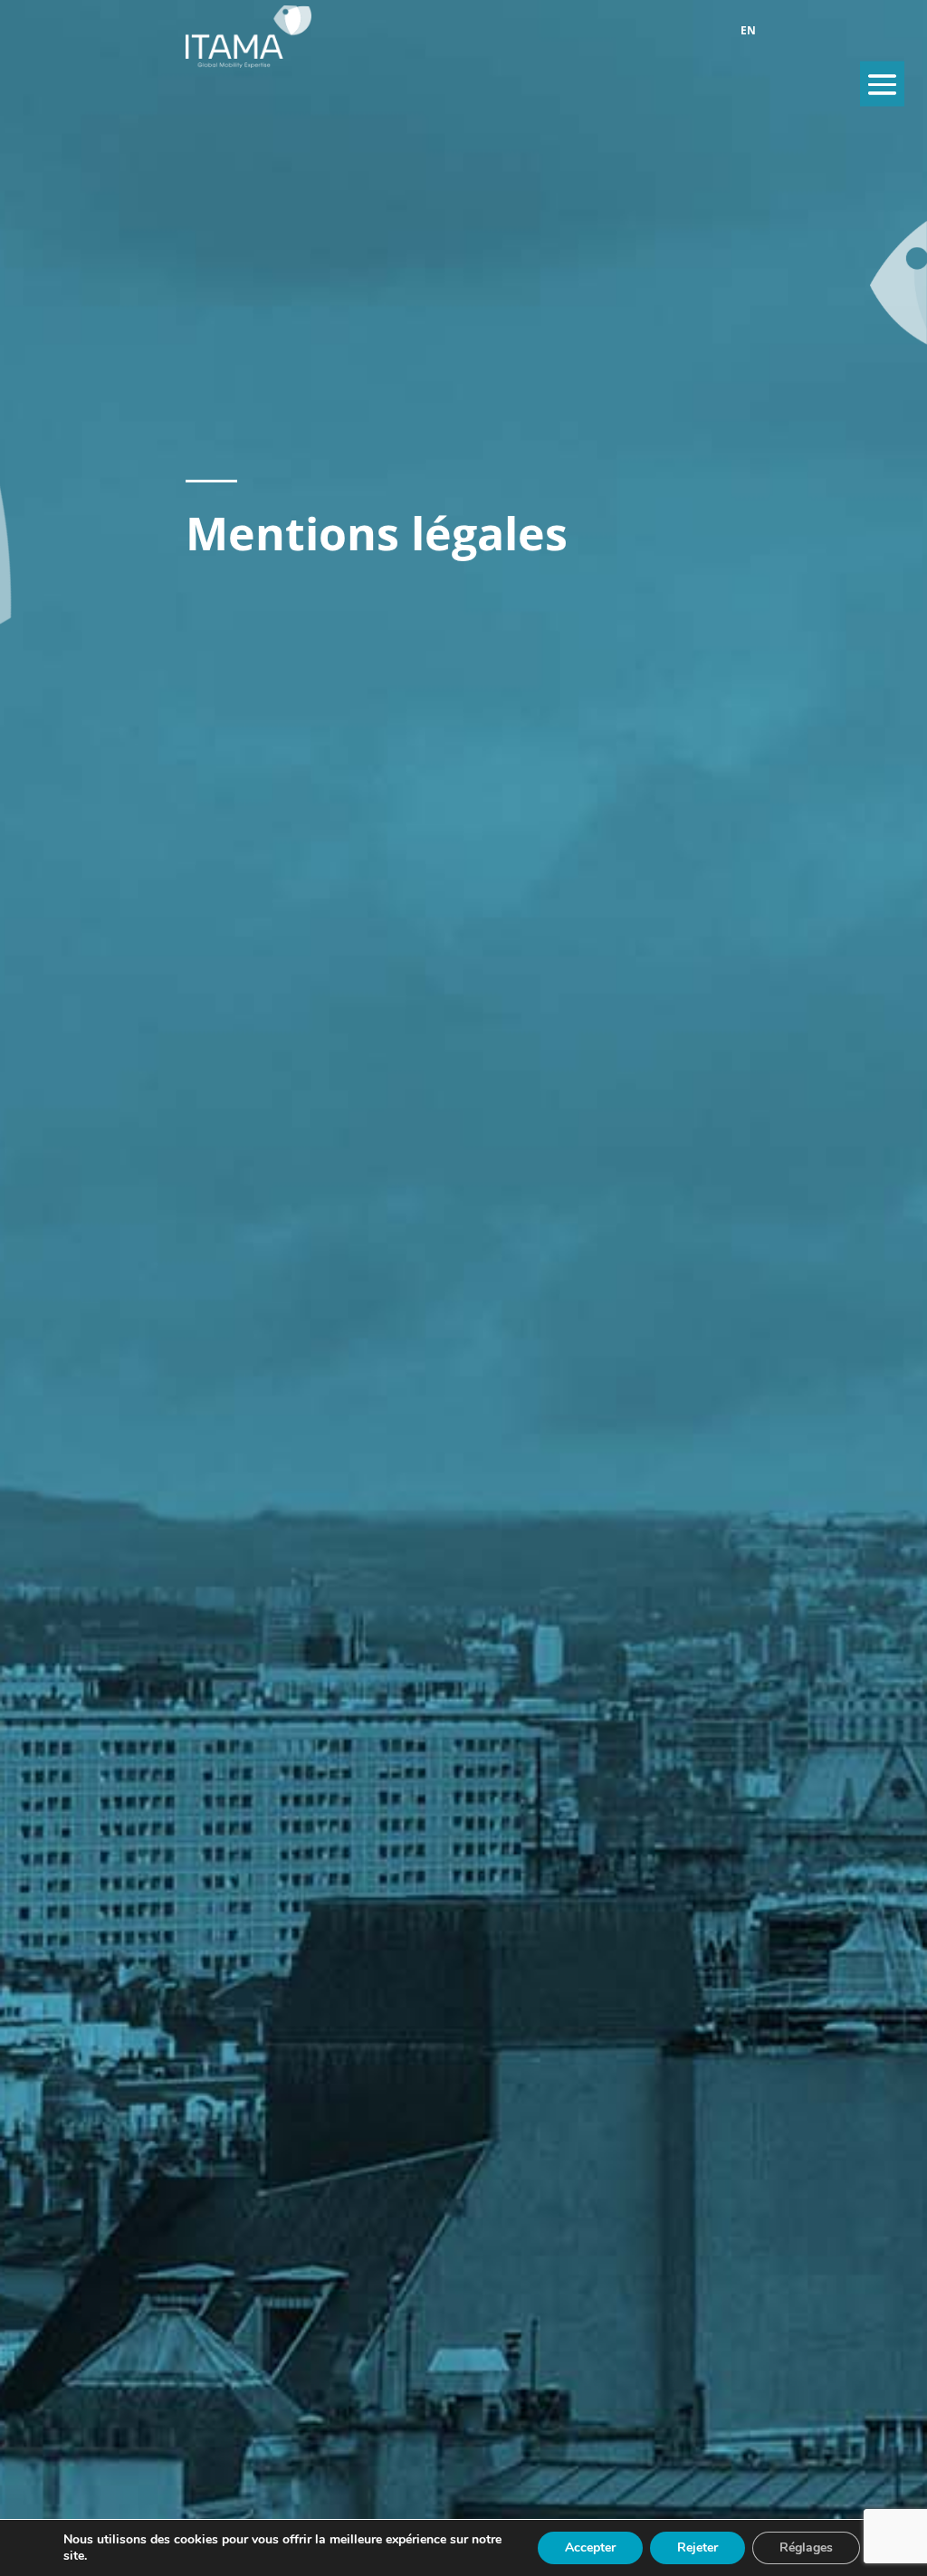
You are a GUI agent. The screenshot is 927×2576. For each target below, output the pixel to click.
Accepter (590, 2547)
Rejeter (698, 2547)
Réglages (806, 2547)
